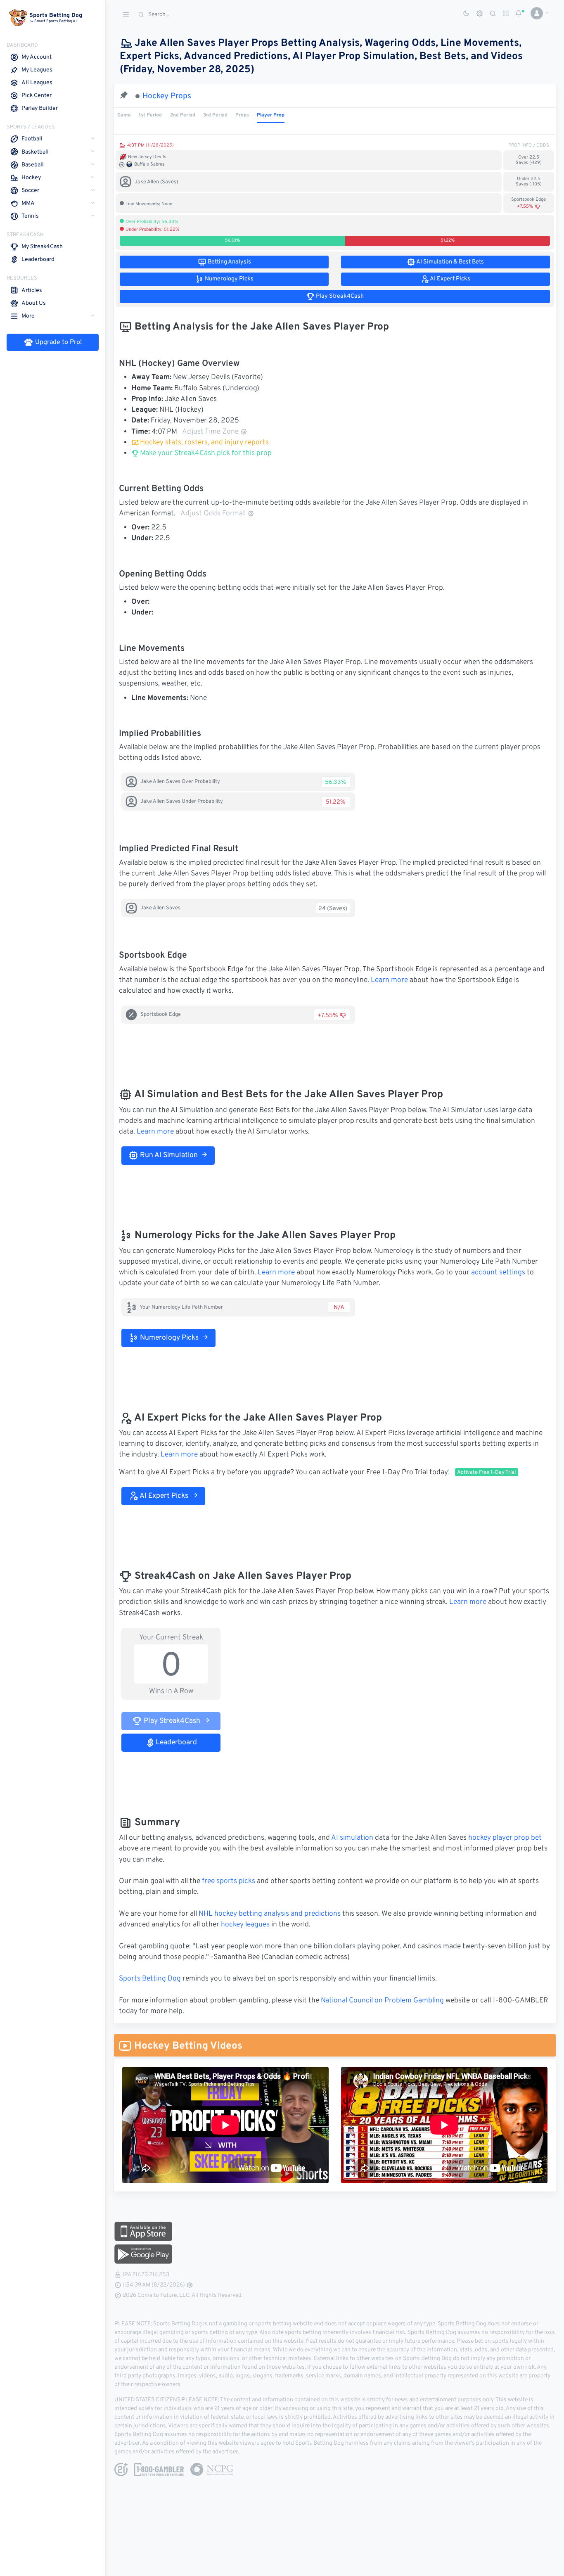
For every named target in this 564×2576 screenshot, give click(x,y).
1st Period (150, 115)
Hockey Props (167, 96)
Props (242, 115)
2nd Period (183, 115)
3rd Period (215, 115)
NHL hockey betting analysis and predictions (270, 1914)
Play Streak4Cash (171, 1721)
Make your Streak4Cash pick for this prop (205, 453)
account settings (498, 1273)
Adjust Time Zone (210, 432)
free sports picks (229, 1881)
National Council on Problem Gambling (382, 2001)
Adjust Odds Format (213, 514)
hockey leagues (245, 1925)
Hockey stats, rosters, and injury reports (204, 443)
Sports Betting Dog (150, 1979)
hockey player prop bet (505, 1838)
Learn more (389, 980)
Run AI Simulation (168, 1155)
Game (124, 115)
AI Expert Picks (163, 1496)
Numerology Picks (168, 1338)
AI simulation (352, 1838)
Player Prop (271, 115)
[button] (537, 13)
